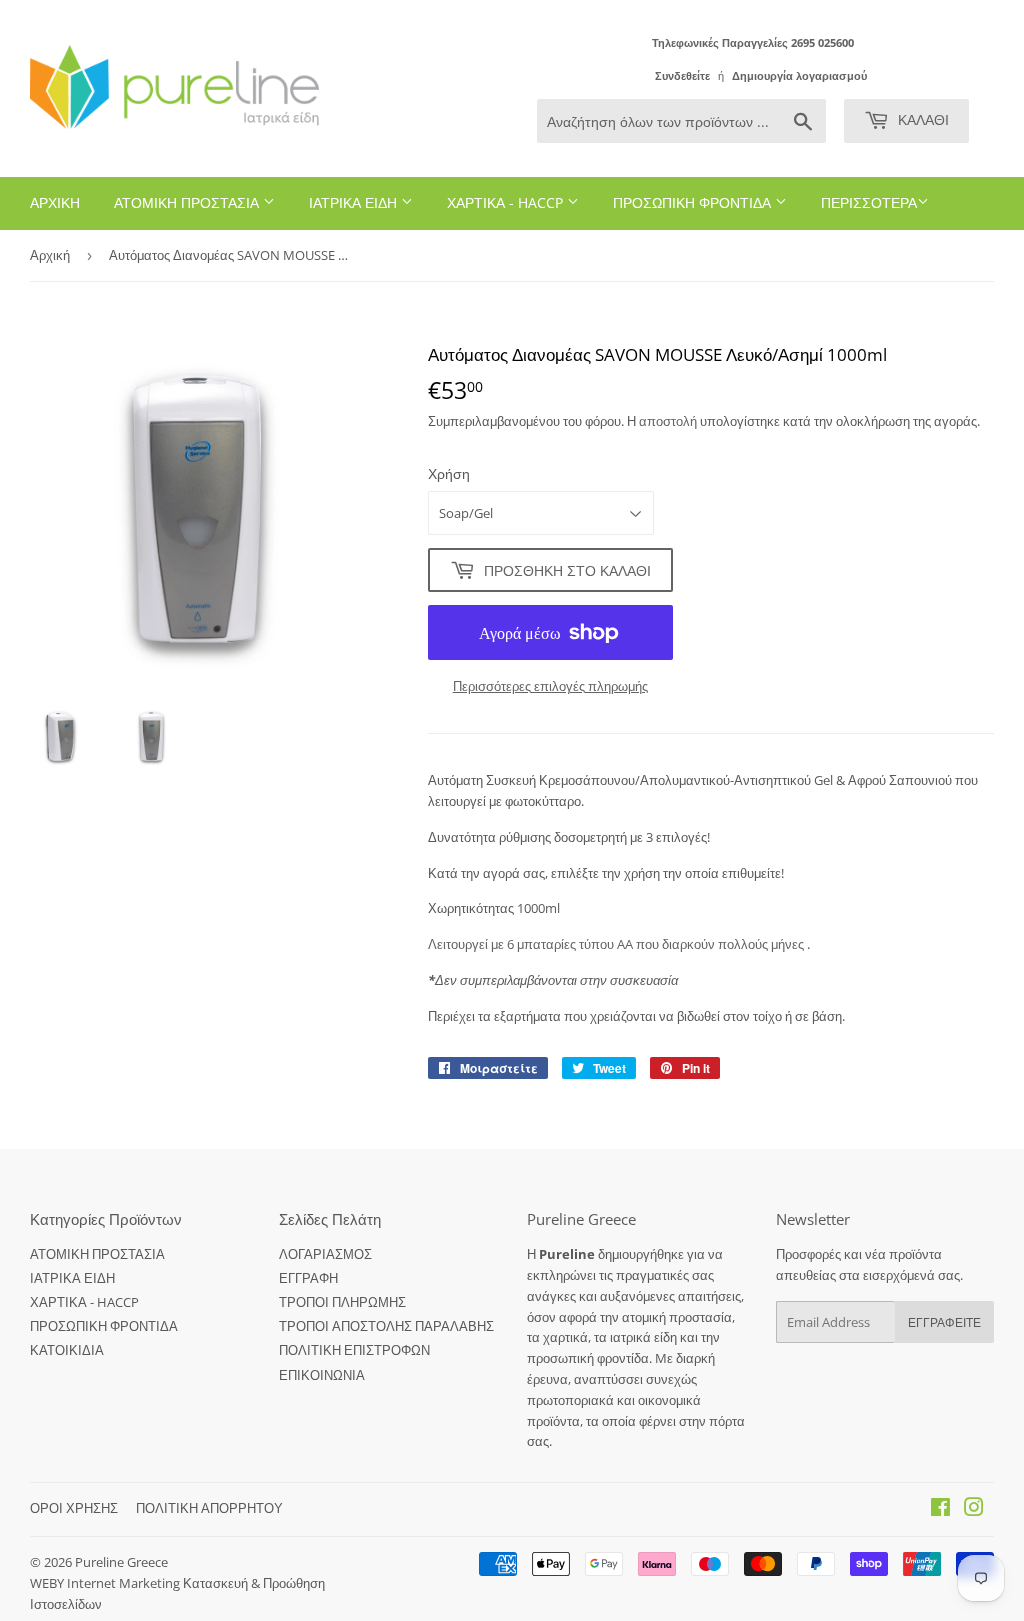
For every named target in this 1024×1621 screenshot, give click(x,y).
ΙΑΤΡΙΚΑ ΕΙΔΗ (355, 202)
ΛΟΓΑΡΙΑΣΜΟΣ (325, 1254)
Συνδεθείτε (682, 75)
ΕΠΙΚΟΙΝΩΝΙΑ (322, 1375)
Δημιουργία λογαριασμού (799, 75)
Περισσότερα (869, 202)
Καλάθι (921, 119)
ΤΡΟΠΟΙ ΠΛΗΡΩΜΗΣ (342, 1302)
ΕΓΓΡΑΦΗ (308, 1278)
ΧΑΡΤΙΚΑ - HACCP (507, 202)
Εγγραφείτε (944, 1322)
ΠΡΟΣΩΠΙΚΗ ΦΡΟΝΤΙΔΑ (694, 202)
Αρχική (50, 255)
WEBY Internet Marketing (106, 1583)
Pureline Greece (121, 1562)
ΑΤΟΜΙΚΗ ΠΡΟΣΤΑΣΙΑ (188, 202)
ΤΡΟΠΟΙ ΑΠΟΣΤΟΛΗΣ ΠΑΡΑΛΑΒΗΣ (386, 1326)
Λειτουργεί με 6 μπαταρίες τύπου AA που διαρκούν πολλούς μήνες (616, 944)
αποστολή (669, 421)
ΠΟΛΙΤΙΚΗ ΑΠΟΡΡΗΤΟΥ (209, 1508)
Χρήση (449, 473)
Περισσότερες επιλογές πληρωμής (550, 686)
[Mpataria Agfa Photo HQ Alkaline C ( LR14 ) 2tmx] (805, 944)
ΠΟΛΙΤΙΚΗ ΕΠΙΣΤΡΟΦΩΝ (354, 1350)
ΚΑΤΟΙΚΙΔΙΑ (67, 1350)
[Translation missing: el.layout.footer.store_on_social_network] (940, 1510)
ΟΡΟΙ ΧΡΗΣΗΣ (74, 1508)
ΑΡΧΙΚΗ (55, 202)
